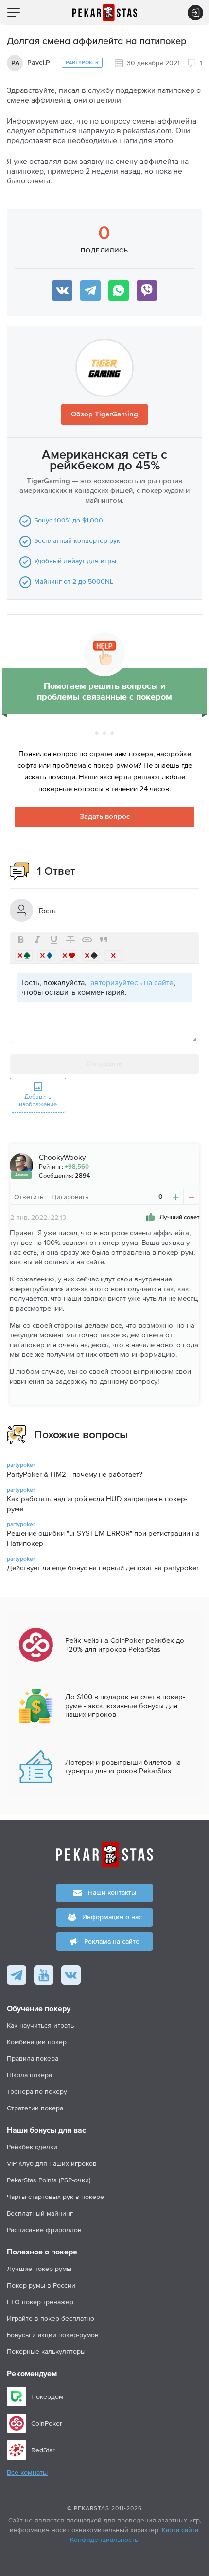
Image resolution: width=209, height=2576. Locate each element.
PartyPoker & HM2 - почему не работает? (75, 1474)
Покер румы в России (41, 2285)
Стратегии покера (35, 2108)
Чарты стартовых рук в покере (55, 2197)
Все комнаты (27, 2473)
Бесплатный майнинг (40, 2213)
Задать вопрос (105, 817)
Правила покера (33, 2058)
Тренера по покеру (37, 2091)
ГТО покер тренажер (40, 2302)
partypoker (82, 63)
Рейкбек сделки (32, 2147)
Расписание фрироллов (44, 2230)
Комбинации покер (37, 2042)
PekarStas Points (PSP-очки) (49, 2180)
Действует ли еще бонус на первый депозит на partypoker (103, 1568)
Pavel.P (39, 63)
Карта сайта (180, 2530)
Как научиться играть (40, 2025)
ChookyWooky (62, 1157)
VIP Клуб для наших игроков (52, 2163)
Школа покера (29, 2075)
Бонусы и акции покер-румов (53, 2335)
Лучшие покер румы (39, 2269)
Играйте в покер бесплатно (51, 2318)
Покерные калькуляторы (46, 2351)
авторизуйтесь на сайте (132, 982)
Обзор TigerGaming (104, 414)
